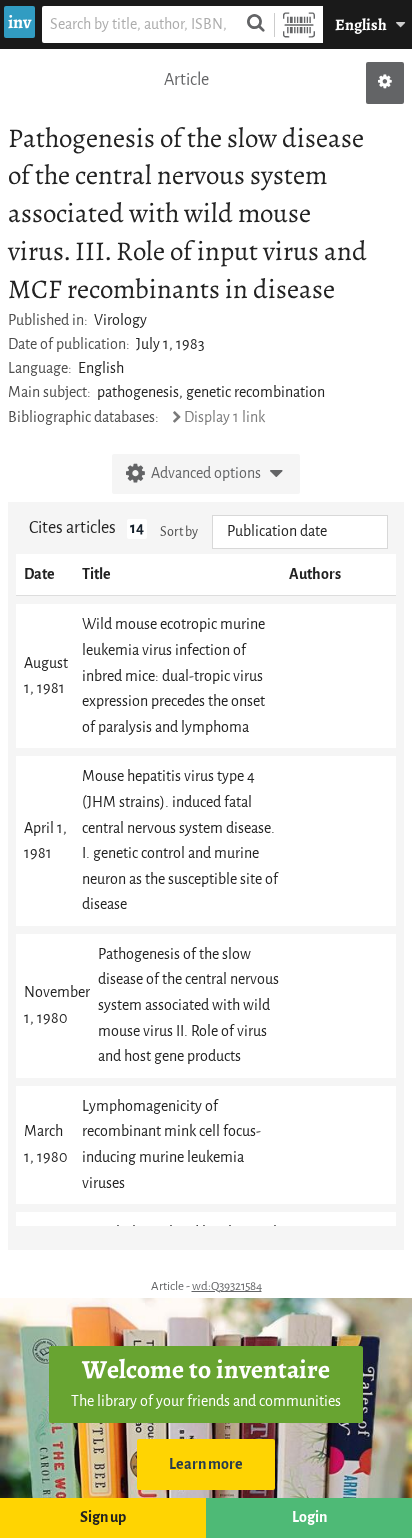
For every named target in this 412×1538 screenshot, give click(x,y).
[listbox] (300, 532)
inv (19, 22)
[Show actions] (385, 83)
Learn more (206, 1464)
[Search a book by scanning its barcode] (299, 24)
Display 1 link (224, 417)
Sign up (103, 1517)
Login (309, 1517)
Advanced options (206, 473)
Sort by (179, 531)
